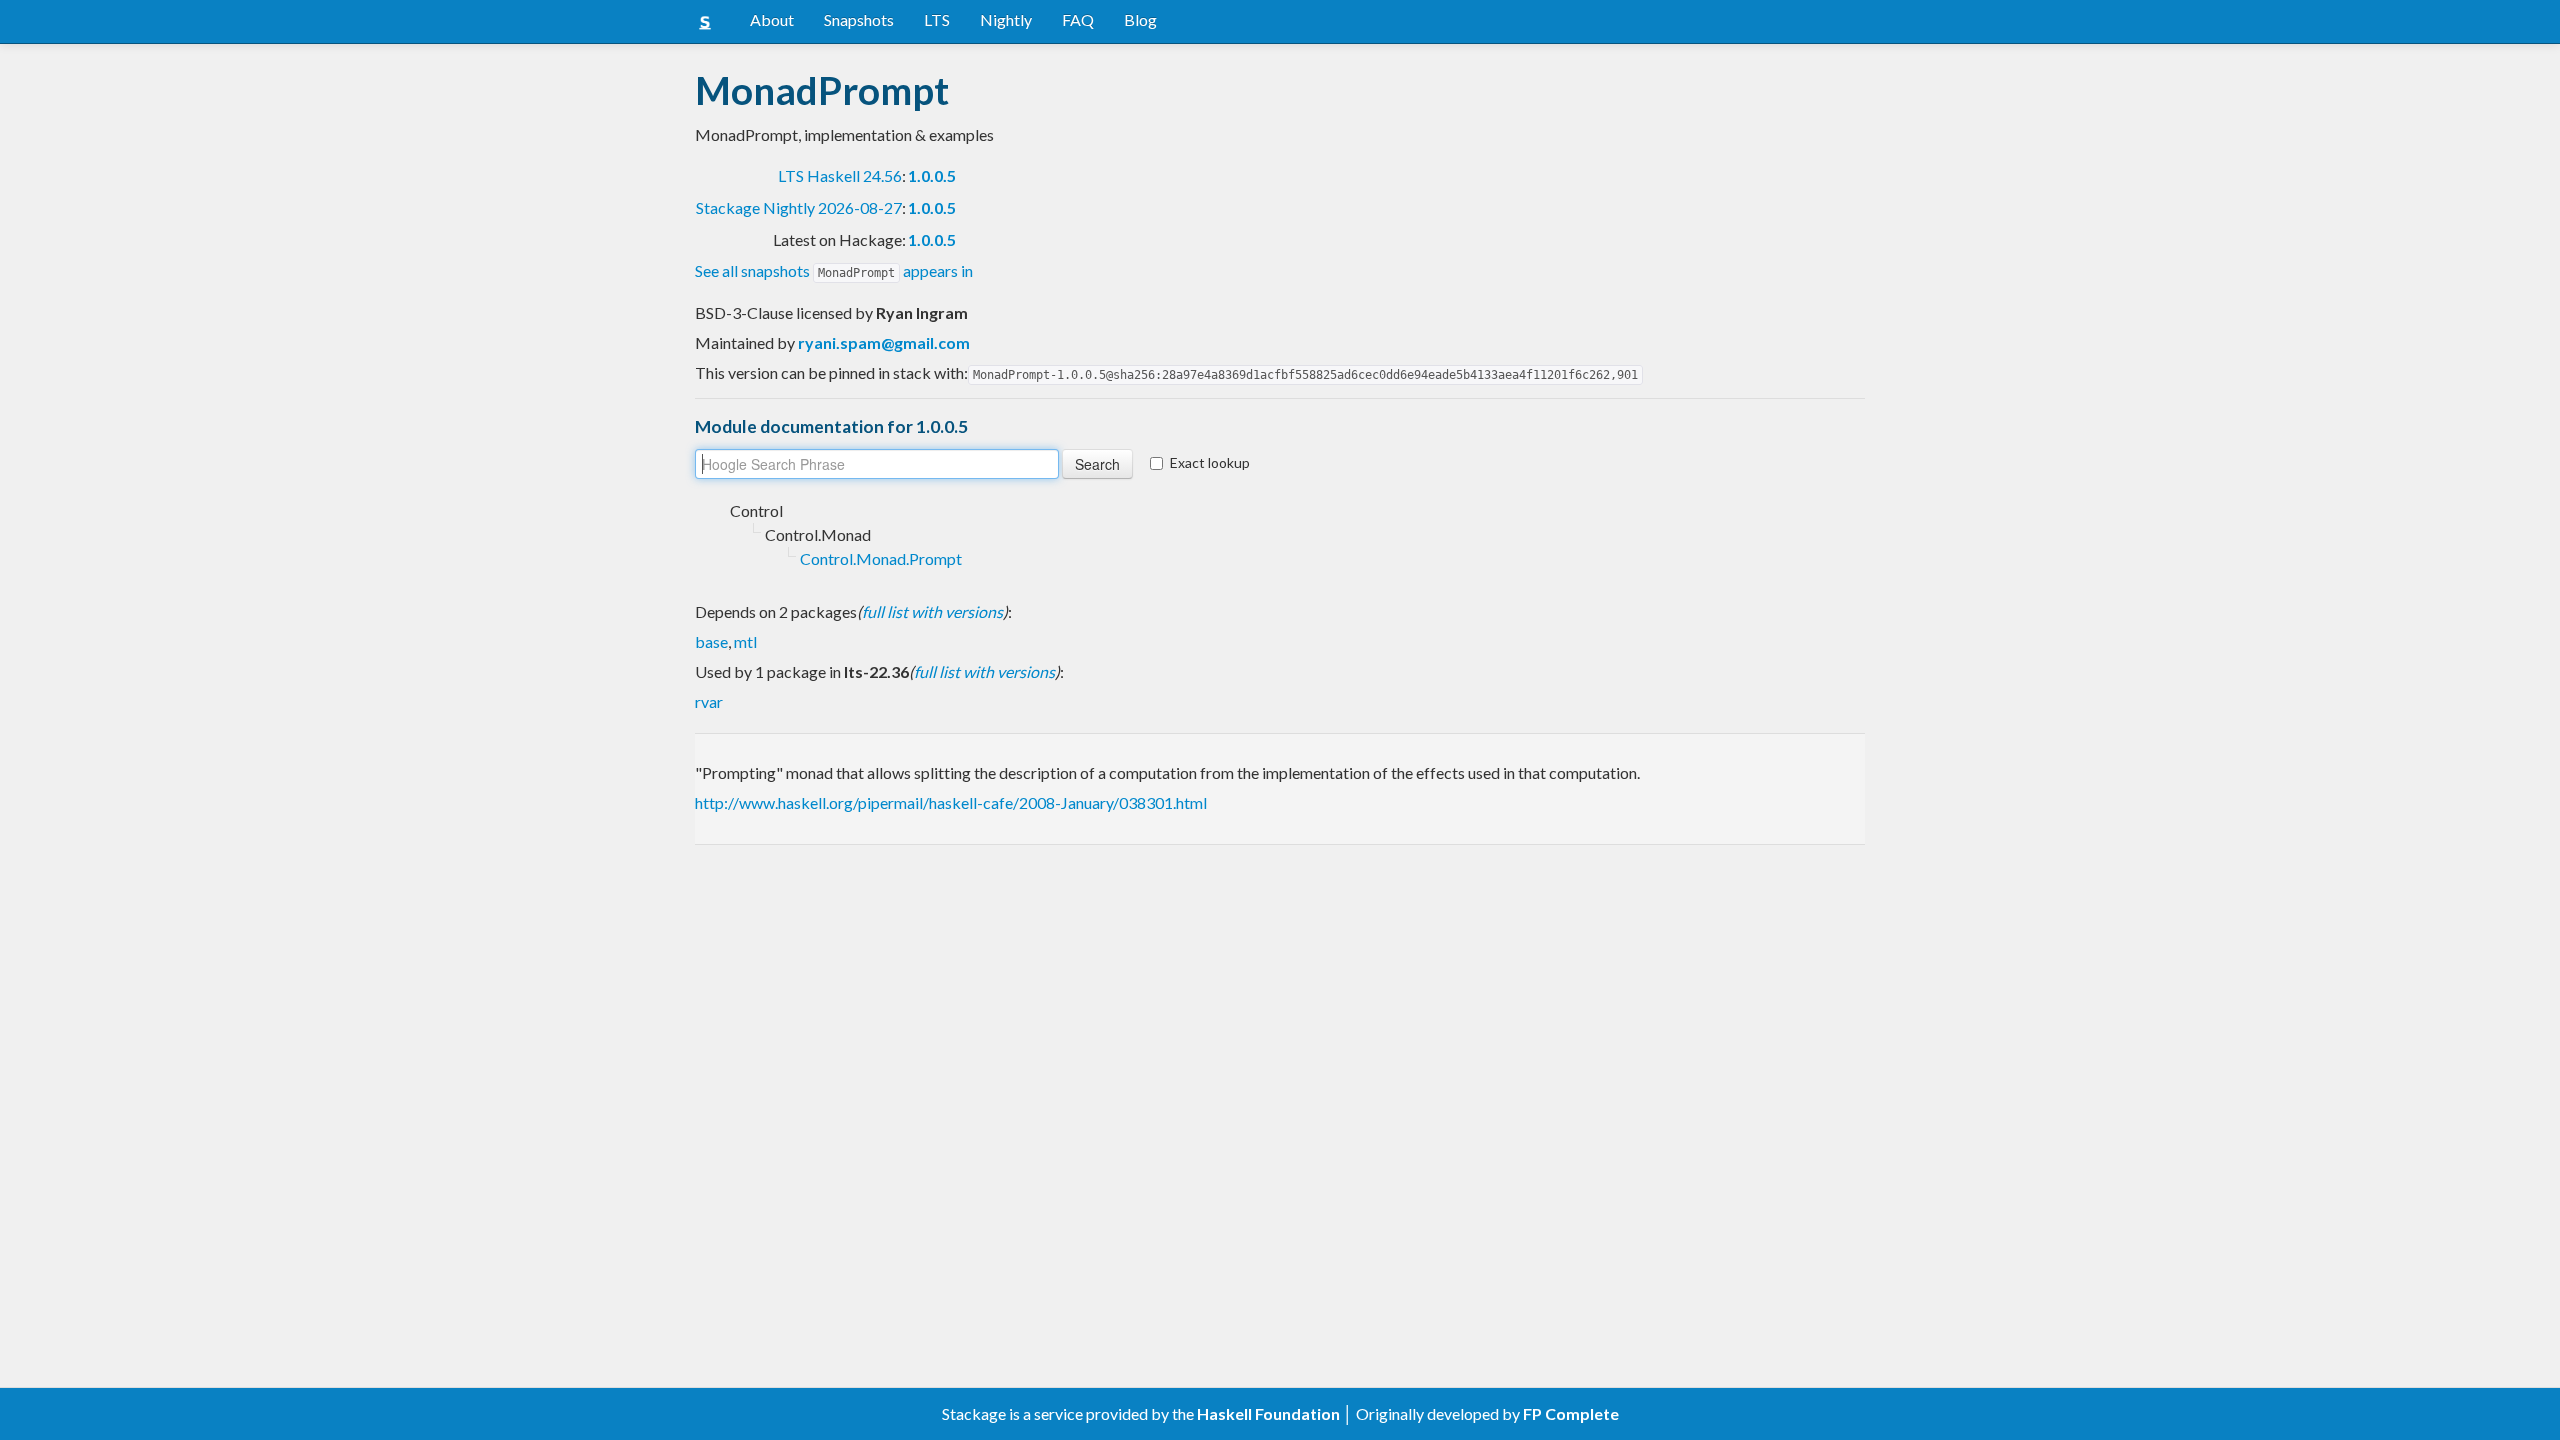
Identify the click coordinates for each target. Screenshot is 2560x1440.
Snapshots (859, 19)
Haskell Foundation (1268, 1413)
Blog (1140, 19)
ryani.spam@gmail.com (884, 342)
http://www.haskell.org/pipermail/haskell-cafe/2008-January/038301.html (951, 802)
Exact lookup (1210, 462)
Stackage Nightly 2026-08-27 (799, 207)
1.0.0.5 (932, 175)
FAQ (1078, 19)
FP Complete (1571, 1413)
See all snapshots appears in (834, 270)
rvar (709, 701)
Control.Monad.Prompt (881, 558)
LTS (937, 19)
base (711, 641)
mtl (745, 641)
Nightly (1006, 19)
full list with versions (932, 611)
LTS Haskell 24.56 (840, 175)
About (772, 19)
